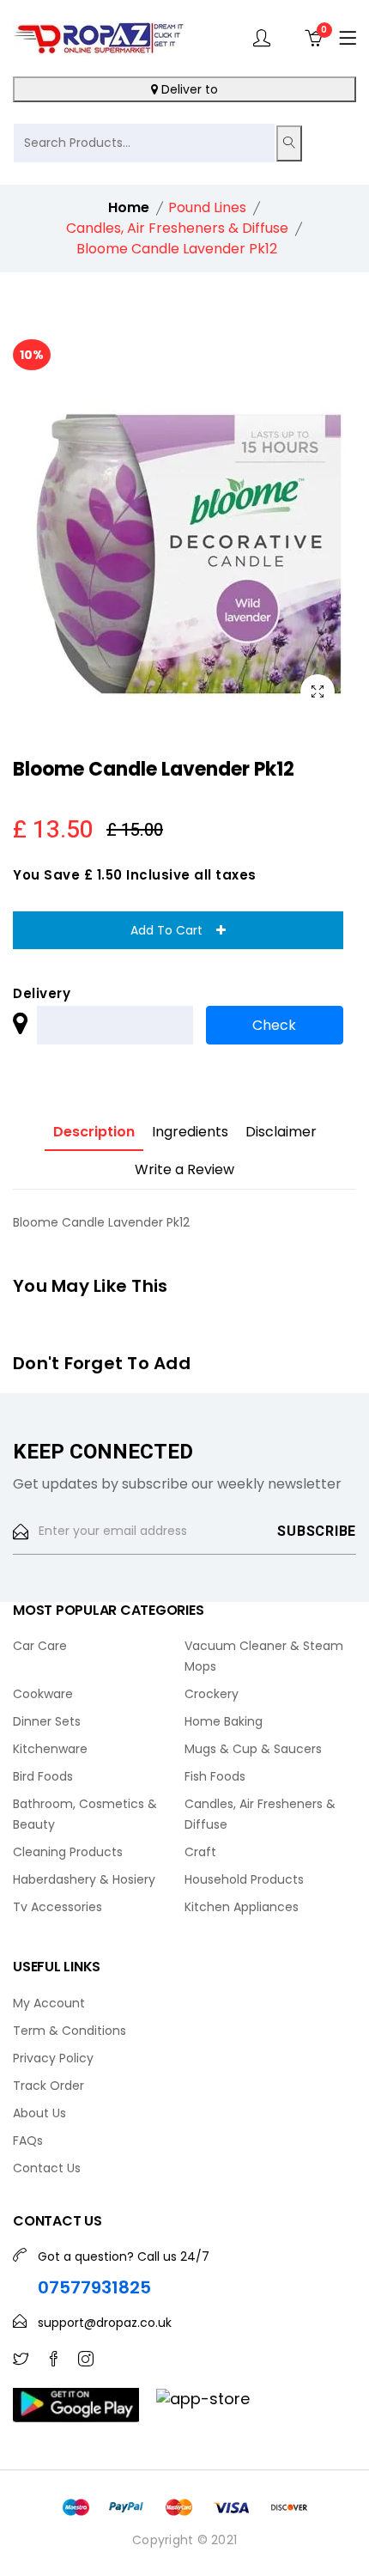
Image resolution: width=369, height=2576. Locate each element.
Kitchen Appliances (242, 1907)
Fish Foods (215, 1776)
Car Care (40, 1646)
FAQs (28, 2141)
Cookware (43, 1694)
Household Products (244, 1879)
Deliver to (188, 89)
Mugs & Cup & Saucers (253, 1749)
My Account (49, 2003)
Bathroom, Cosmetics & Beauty (85, 1814)
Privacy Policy (53, 2058)
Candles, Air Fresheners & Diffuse (260, 1814)
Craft (200, 1852)
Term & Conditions (70, 2031)
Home (129, 207)
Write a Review (184, 1169)
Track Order (48, 2086)
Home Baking (224, 1721)
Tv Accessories (57, 1907)
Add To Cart (173, 930)
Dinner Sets (47, 1721)
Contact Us (47, 2168)
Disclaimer (281, 1132)
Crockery (212, 1694)
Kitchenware (50, 1749)
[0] (313, 38)
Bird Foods (43, 1776)
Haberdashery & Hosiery (84, 1879)
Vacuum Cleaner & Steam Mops (264, 1656)
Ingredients (190, 1132)
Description (94, 1132)
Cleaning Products (68, 1852)
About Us (39, 2113)
